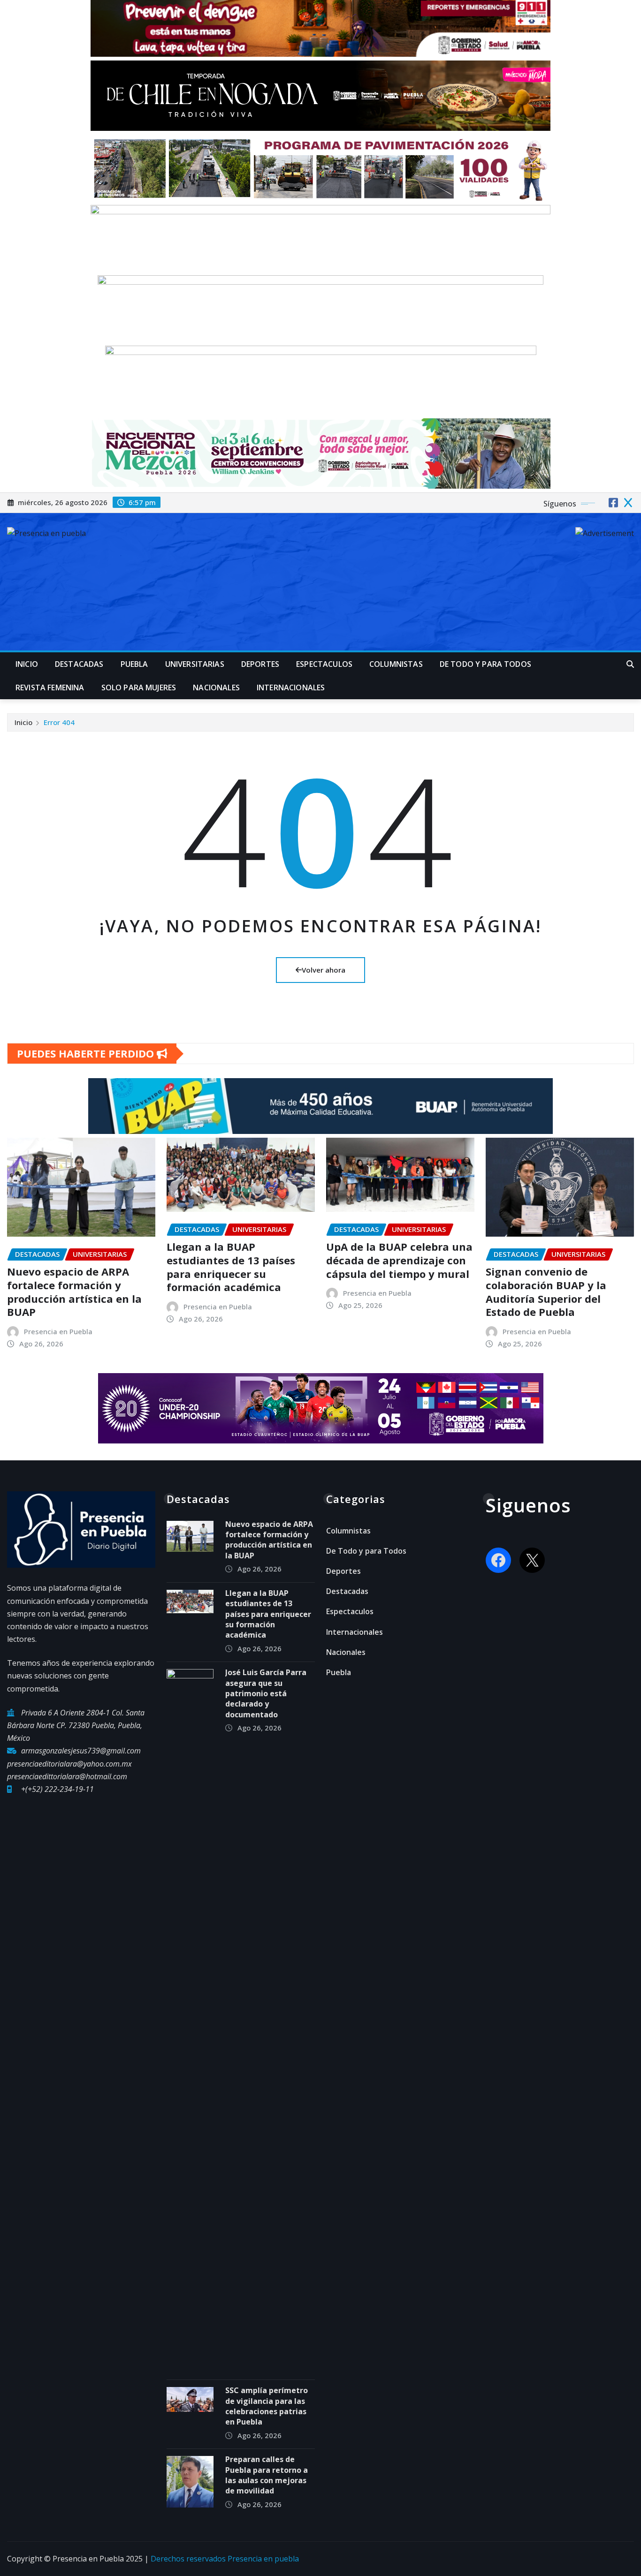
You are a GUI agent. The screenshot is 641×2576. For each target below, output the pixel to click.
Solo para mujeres (139, 687)
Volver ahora (324, 970)
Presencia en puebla (263, 2559)
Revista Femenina (50, 687)
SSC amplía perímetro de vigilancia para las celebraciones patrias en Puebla (267, 2406)
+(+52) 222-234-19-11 (57, 1789)
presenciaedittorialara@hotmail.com (67, 1776)
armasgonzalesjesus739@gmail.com (81, 1751)
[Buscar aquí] (630, 664)
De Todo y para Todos (485, 664)
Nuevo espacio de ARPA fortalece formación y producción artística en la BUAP (74, 1292)
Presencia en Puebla (58, 1331)
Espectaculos (324, 664)
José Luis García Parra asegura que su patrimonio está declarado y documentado (266, 1693)
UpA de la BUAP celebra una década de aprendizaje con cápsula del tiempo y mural (399, 1260)
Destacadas (79, 664)
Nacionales (216, 687)
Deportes (260, 664)
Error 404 (59, 722)
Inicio (27, 664)
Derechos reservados (189, 2559)
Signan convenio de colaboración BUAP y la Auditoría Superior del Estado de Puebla (546, 1292)
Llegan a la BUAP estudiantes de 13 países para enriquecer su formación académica (231, 1267)
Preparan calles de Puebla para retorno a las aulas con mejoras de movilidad (267, 2475)
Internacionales (291, 687)
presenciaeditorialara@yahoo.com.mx (69, 1764)
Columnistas (396, 664)
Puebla (134, 664)
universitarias (195, 664)
